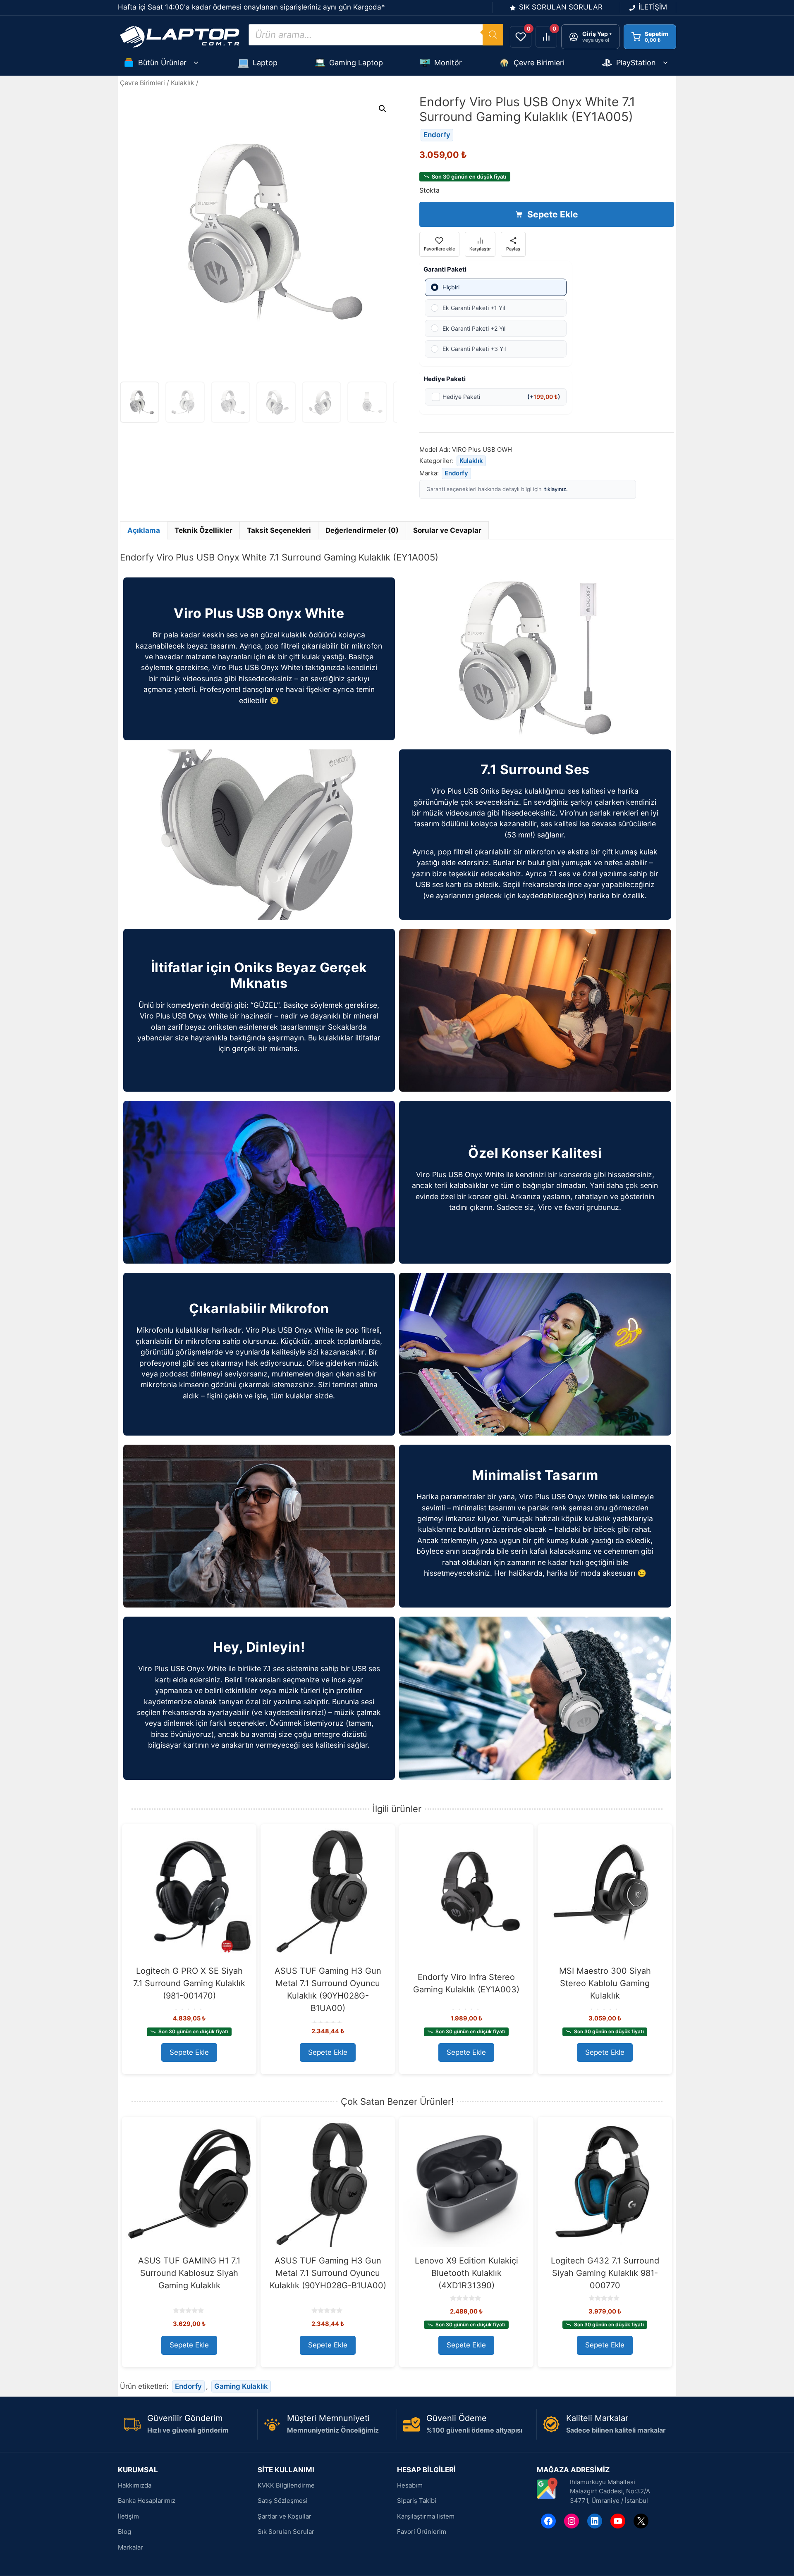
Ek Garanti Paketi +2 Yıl (474, 328)
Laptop (265, 63)
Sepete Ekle (553, 214)
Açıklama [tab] (144, 530)
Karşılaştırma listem (426, 2516)
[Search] (493, 35)
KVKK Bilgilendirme (286, 2485)
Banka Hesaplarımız (147, 2501)
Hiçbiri (451, 287)
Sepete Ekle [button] (189, 2052)
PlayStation (636, 63)
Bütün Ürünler (162, 63)
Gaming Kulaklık (241, 2386)
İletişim (128, 2516)
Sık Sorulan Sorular (286, 2532)
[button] (383, 109)
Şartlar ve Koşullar (285, 2516)
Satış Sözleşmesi (283, 2501)
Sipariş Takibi (417, 2501)
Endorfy (437, 135)
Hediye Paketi (502, 397)
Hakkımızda (135, 2485)
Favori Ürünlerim (422, 2532)
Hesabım (410, 2485)
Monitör (448, 63)
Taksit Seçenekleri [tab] (279, 530)
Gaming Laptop (356, 63)
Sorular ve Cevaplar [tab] (447, 530)
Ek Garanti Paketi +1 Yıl (474, 308)
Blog (124, 2532)
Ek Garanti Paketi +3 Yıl (474, 349)
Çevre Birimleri (539, 63)
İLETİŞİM (653, 7)
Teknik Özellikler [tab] (203, 530)
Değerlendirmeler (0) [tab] (362, 530)
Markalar (130, 2547)
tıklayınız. (556, 489)
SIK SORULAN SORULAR (561, 7)
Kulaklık (183, 83)
